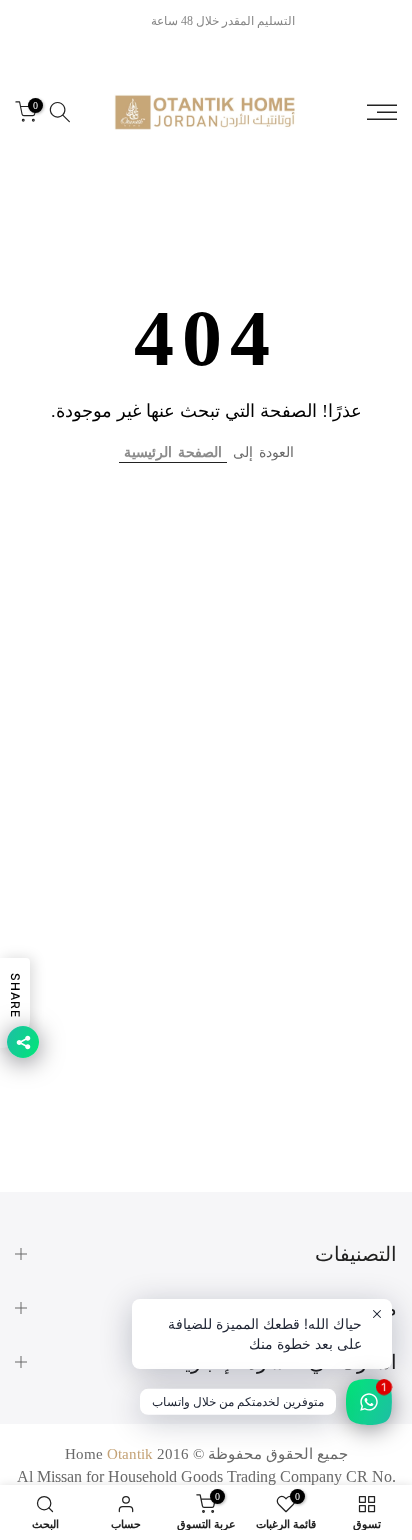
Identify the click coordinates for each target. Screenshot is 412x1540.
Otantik (130, 1454)
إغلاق (29, 21)
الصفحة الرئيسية (173, 452)
